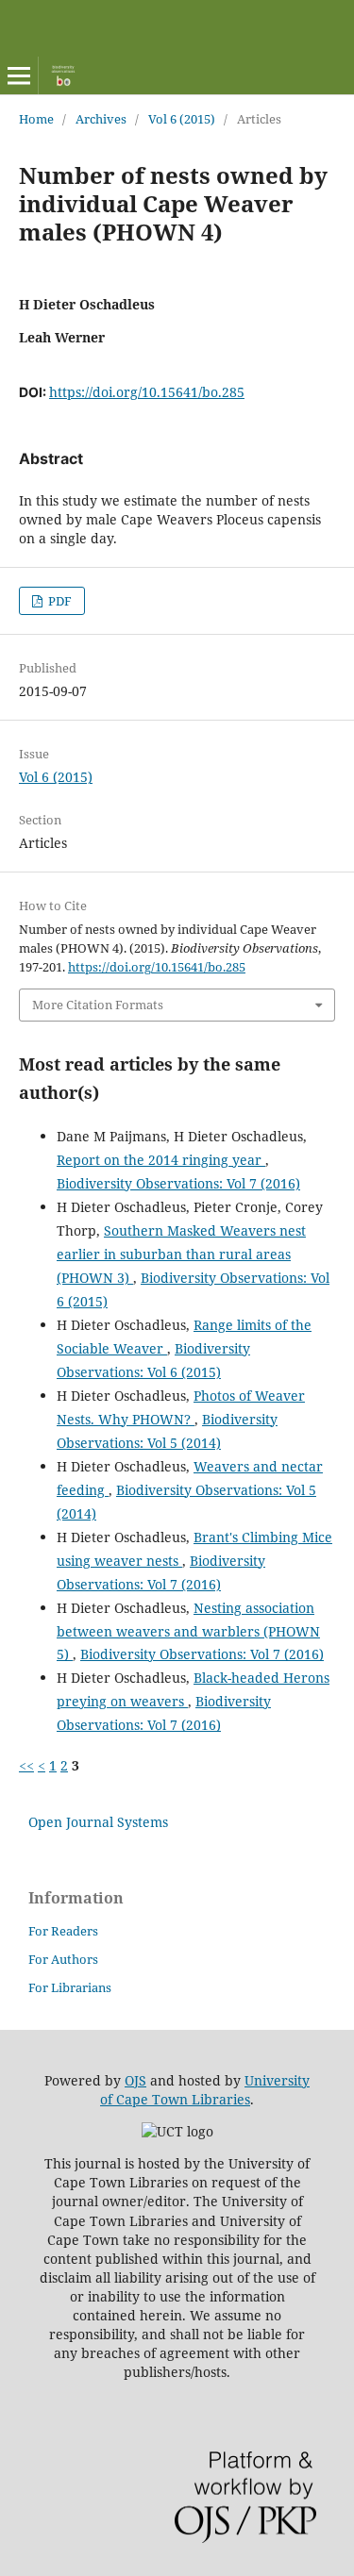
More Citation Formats (98, 1005)
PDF (59, 601)
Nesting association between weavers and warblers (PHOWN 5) (188, 1631)
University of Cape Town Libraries (205, 2090)
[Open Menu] (19, 75)
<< (26, 1765)
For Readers (63, 1931)
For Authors (63, 1959)
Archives (101, 119)
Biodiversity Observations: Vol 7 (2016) (178, 1183)
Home (36, 119)
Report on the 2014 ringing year (161, 1160)
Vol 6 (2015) (182, 119)
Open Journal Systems (98, 1822)
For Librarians (70, 1987)
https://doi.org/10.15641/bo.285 (147, 392)
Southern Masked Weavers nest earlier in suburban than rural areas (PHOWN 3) (181, 1254)
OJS (135, 2080)
